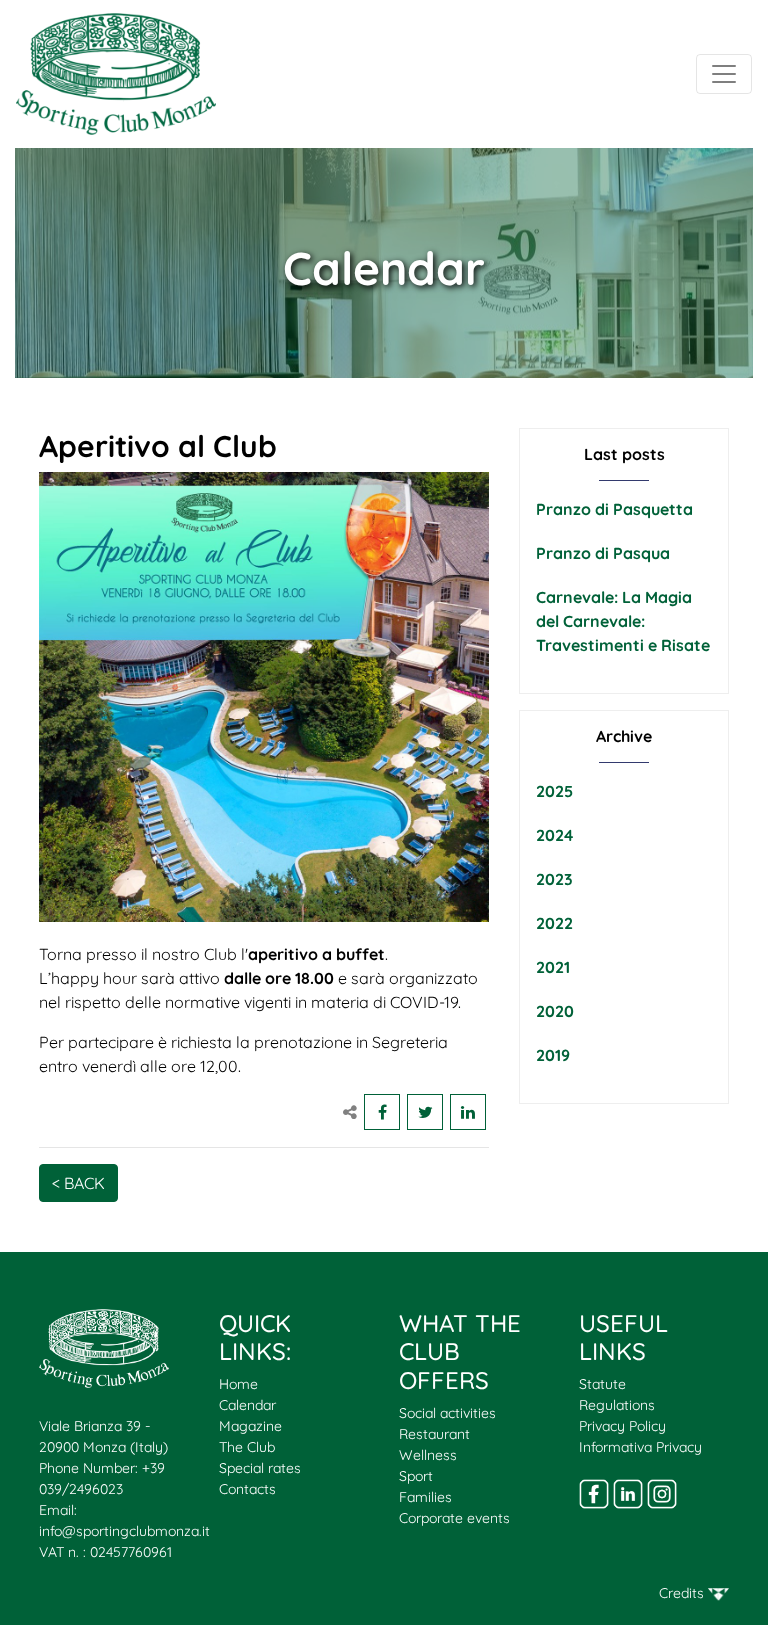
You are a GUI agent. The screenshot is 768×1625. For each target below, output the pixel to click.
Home (238, 1384)
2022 (554, 923)
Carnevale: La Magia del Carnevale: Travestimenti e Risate (623, 621)
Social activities (447, 1413)
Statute (602, 1384)
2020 (555, 1011)
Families (425, 1497)
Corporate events (454, 1518)
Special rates (260, 1468)
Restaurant (434, 1434)
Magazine (250, 1426)
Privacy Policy (622, 1426)
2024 (554, 835)
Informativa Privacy (640, 1447)
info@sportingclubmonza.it (124, 1531)
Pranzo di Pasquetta (614, 509)
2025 (554, 791)
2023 (554, 879)
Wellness (428, 1455)
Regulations (617, 1405)
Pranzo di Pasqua (603, 553)
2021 (553, 967)
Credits (683, 1593)
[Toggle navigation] (724, 74)
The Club (247, 1447)
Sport (416, 1476)
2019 (553, 1055)
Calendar (247, 1405)
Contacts (247, 1489)
